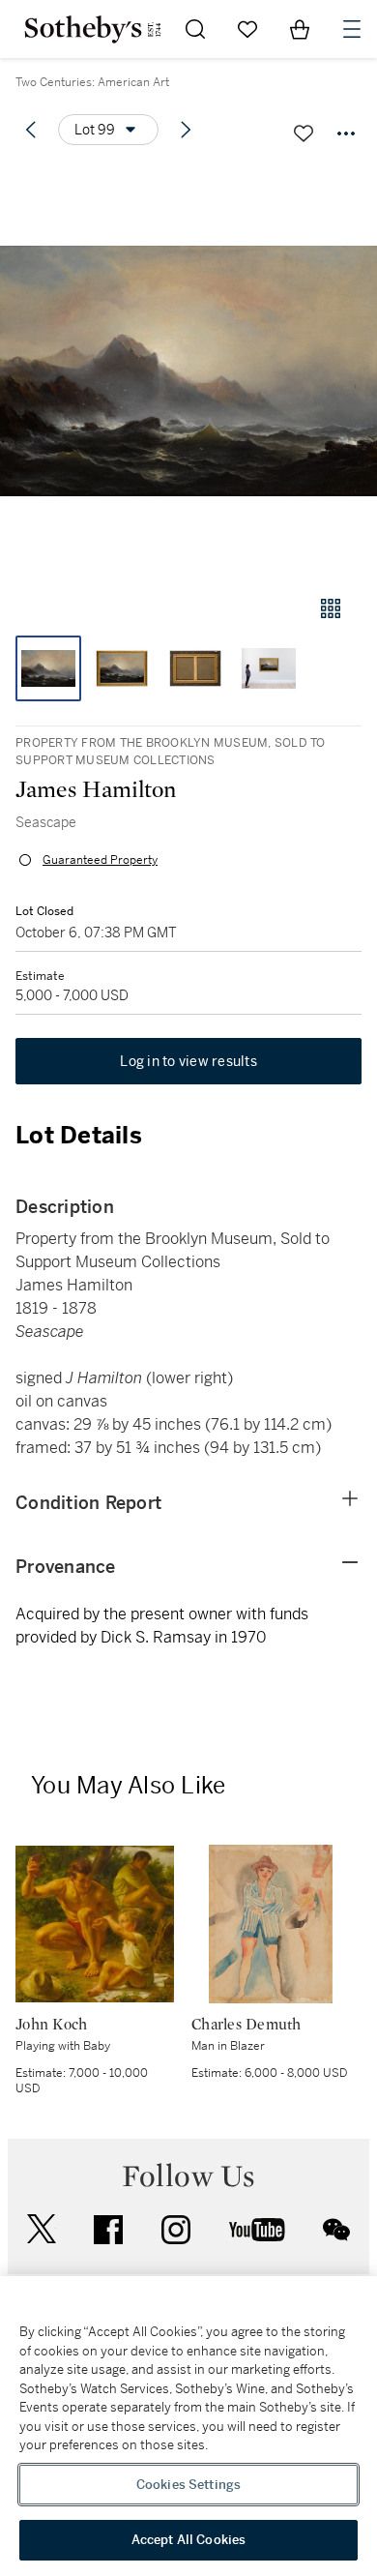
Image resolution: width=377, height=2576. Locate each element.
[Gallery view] (331, 608)
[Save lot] (304, 133)
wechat (336, 2230)
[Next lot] (186, 130)
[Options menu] (346, 133)
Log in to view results (188, 1061)
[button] (188, 371)
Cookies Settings (188, 2485)
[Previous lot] (31, 130)
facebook (108, 2230)
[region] (188, 2426)
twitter (42, 2229)
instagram (176, 2230)
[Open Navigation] (352, 29)
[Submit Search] (195, 29)
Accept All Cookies (188, 2540)
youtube (257, 2230)
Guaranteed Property (100, 860)
